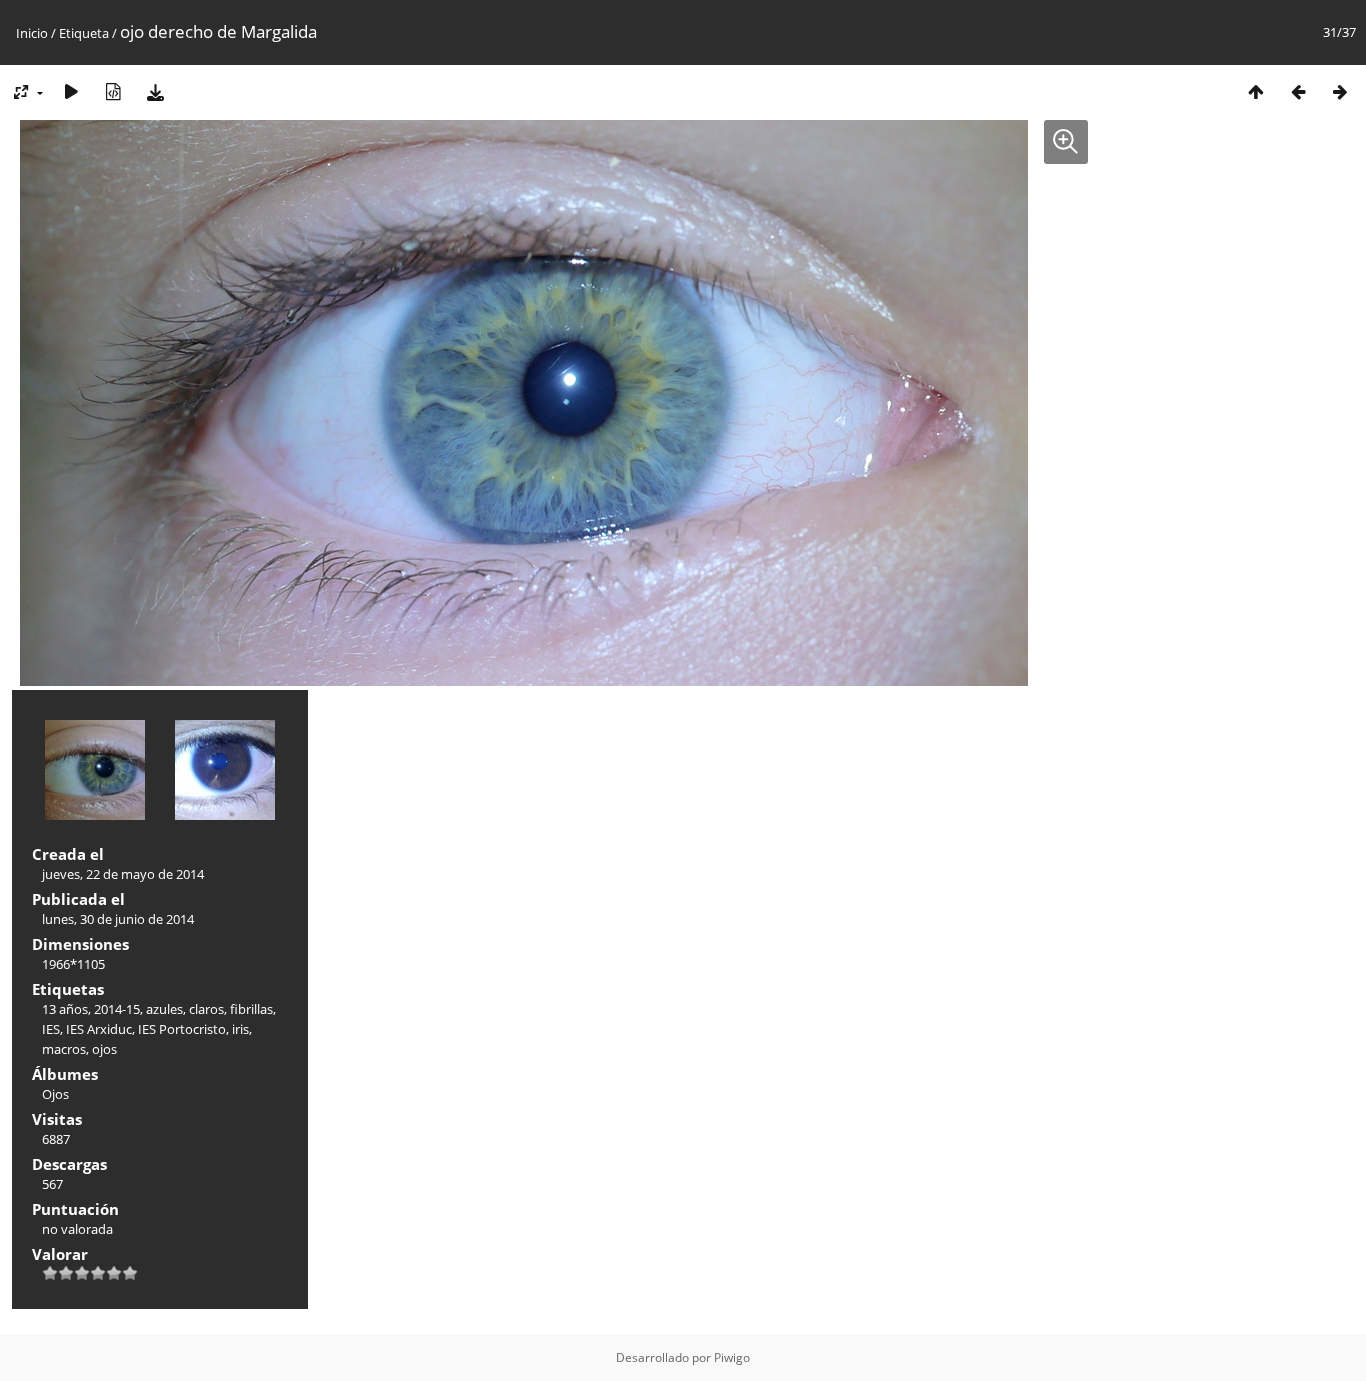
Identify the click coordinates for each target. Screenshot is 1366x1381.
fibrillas (251, 1009)
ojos (104, 1049)
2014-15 (117, 1009)
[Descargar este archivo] (155, 91)
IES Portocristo (182, 1029)
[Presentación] (71, 91)
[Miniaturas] (1256, 91)
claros (206, 1009)
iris (240, 1029)
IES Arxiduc (99, 1029)
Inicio (32, 33)
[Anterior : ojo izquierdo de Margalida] (1298, 91)
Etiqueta (84, 33)
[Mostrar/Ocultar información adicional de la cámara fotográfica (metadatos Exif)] (113, 91)
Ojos (55, 1094)
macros (64, 1049)
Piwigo (732, 1357)
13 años (65, 1009)
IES (51, 1029)
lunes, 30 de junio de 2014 (118, 919)
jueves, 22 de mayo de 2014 (123, 874)
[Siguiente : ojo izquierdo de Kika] (1340, 91)
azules (164, 1009)
